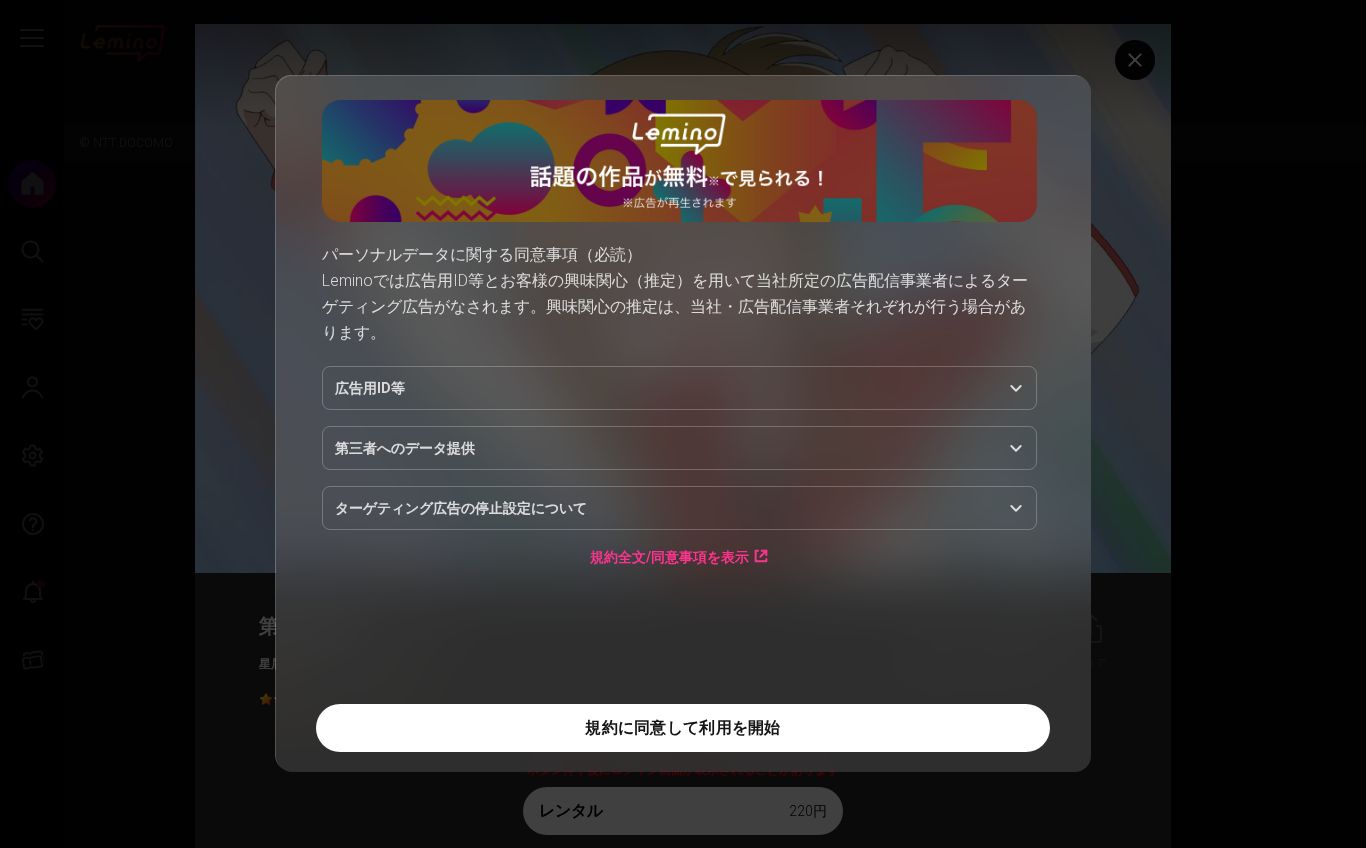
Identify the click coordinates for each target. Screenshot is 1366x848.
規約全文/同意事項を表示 (669, 556)
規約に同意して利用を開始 (682, 727)
